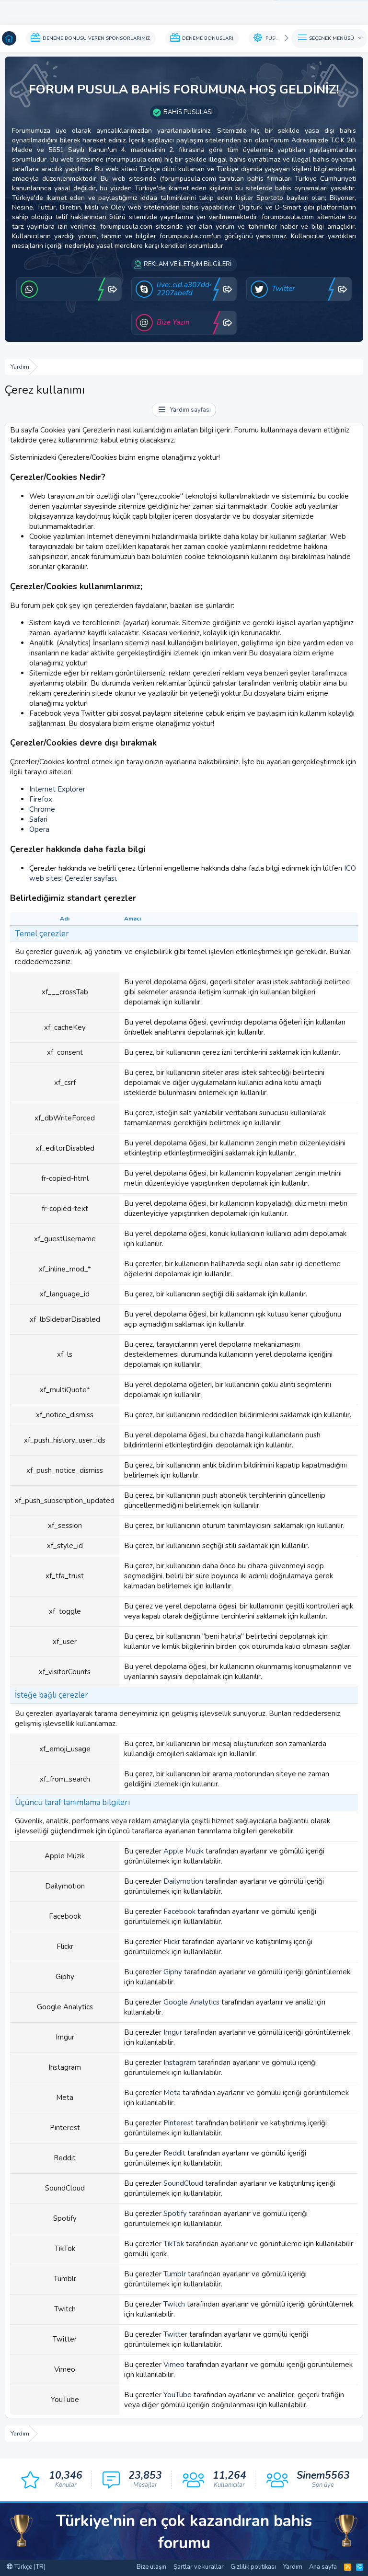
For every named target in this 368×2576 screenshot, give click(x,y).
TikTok (174, 2244)
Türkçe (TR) (29, 2567)
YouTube (178, 2395)
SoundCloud (183, 2183)
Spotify (175, 2214)
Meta (172, 2093)
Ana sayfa (323, 2567)
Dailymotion (183, 1881)
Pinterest (178, 2123)
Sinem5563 (323, 2475)
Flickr (172, 1942)
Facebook (179, 1912)
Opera (39, 829)
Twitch (174, 2304)
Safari (38, 819)
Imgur (173, 2032)
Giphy (173, 1972)
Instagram (180, 2063)
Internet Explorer (57, 789)
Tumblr (175, 2274)
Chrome (42, 809)
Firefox (41, 799)
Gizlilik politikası (253, 2567)
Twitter (175, 2334)
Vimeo (174, 2365)
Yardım (293, 2567)
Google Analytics (191, 2002)
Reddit (174, 2153)
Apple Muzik (184, 1851)
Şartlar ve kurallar (199, 2567)
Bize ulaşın (151, 2567)
